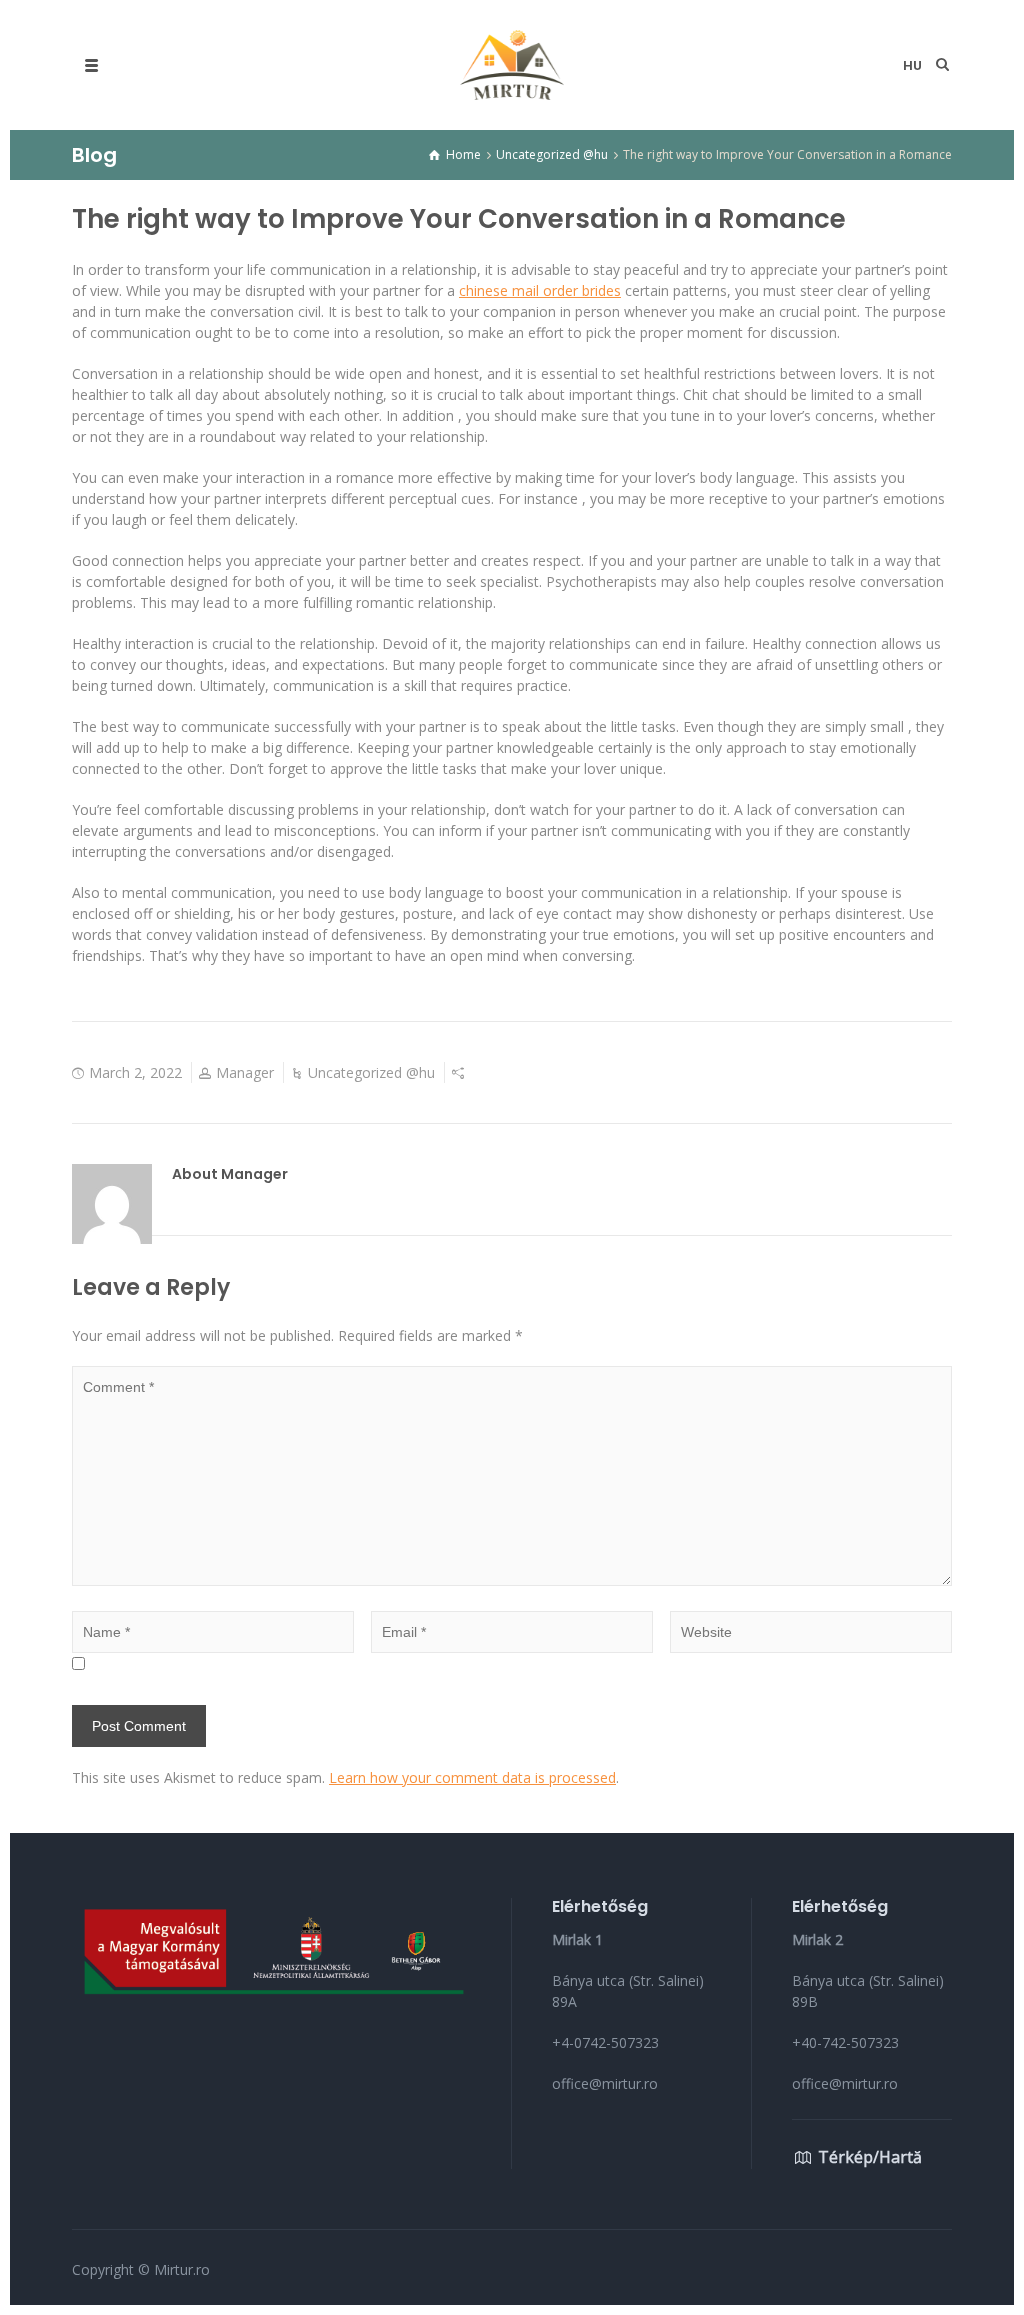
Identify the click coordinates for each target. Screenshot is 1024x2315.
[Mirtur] (512, 65)
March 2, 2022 (135, 1072)
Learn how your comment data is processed (472, 1777)
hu (912, 65)
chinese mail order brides (540, 290)
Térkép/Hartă (870, 2157)
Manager (245, 1072)
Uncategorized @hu (371, 1072)
